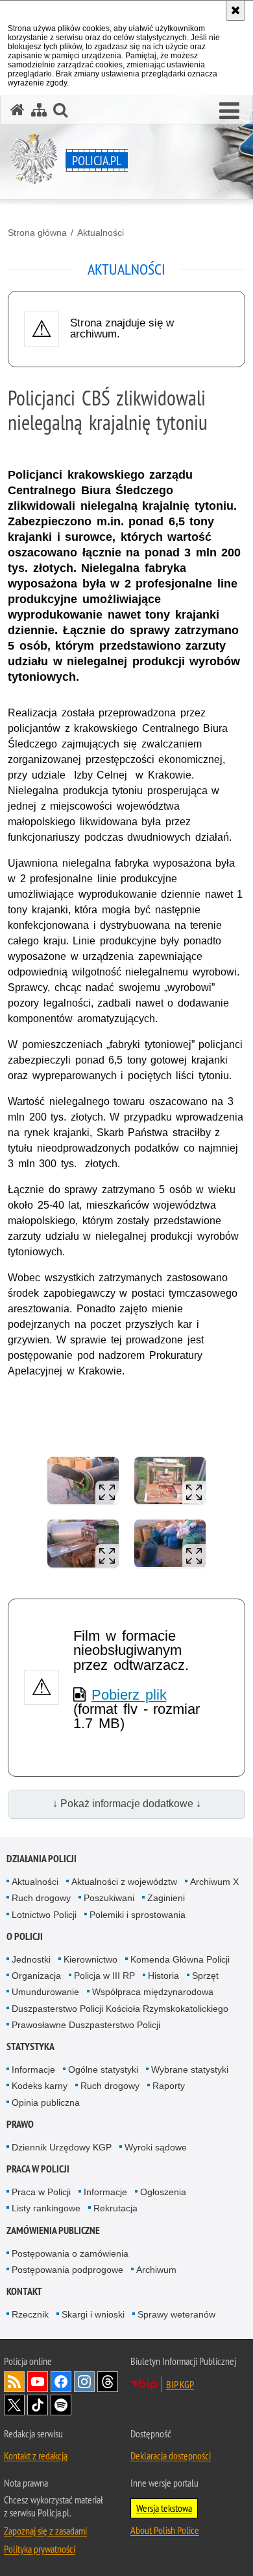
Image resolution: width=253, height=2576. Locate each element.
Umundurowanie (45, 1992)
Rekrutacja (115, 2208)
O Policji (25, 1936)
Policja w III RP (104, 1976)
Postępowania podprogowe (67, 2270)
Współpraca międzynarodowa (153, 1992)
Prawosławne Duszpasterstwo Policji (86, 2025)
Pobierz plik (129, 1695)
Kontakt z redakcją (36, 2456)
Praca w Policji (38, 2169)
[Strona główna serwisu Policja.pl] (18, 110)
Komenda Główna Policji (180, 1959)
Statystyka (30, 2046)
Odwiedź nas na (38, 2382)
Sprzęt (205, 1976)
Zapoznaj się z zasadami (45, 2531)
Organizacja (36, 1976)
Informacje (33, 2069)
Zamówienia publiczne (53, 2230)
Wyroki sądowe (156, 2147)
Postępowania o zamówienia (70, 2253)
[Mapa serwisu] (39, 110)
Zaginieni (166, 1898)
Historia (163, 1976)
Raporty (169, 2086)
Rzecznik (30, 2314)
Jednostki (31, 1959)
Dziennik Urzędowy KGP (62, 2147)
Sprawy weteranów (176, 2314)
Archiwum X (214, 1882)
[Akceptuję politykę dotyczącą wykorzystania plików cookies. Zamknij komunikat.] (235, 10)
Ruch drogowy (41, 1898)
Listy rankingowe (46, 2208)
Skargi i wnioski (93, 2314)
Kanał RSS (14, 2382)
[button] (229, 111)
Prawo (20, 2124)
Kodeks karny (40, 2086)
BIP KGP (180, 2384)
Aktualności (101, 233)
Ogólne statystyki (103, 2069)
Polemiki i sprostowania (138, 1915)
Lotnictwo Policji (44, 1915)
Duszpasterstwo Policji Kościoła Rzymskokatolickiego (120, 2009)
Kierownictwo (90, 1959)
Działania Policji (42, 1859)
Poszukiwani (109, 1898)
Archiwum (156, 2270)
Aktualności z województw (124, 1882)
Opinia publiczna (46, 2103)
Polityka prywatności (40, 2549)
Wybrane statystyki (190, 2069)
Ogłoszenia (163, 2192)
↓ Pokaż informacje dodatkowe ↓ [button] (127, 1804)
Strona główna (37, 233)
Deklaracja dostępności (171, 2456)
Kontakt (24, 2291)
